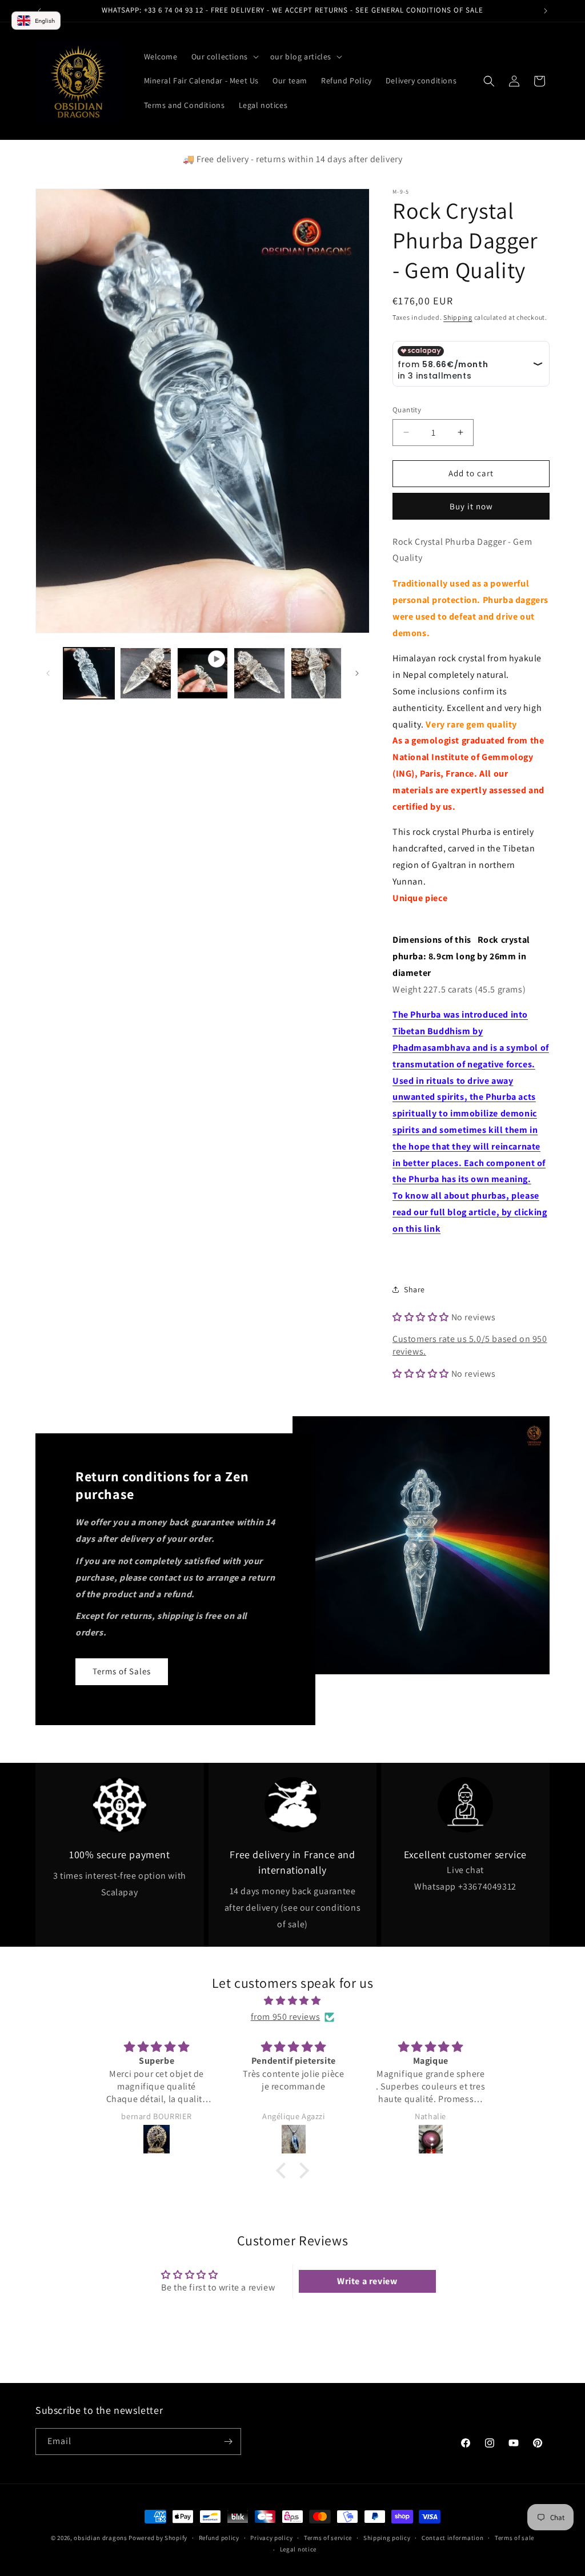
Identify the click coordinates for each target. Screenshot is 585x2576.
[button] (224, 57)
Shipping (458, 317)
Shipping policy (387, 2538)
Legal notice (298, 2549)
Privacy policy (271, 2538)
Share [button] (414, 1289)
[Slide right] (357, 673)
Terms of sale (514, 2538)
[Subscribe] (228, 2442)
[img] (292, 2001)
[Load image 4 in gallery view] (316, 673)
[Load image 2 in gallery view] (145, 673)
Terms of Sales (122, 1671)
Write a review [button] (367, 2281)
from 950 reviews (286, 2017)
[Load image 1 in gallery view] (89, 673)
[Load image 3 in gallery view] (259, 673)
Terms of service (328, 2538)
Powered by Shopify (158, 2538)
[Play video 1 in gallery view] (203, 673)
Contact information (452, 2538)
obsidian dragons (100, 2538)
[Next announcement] (546, 11)
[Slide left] (48, 673)
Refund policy (219, 2538)
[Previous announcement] (39, 11)
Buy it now (471, 506)
